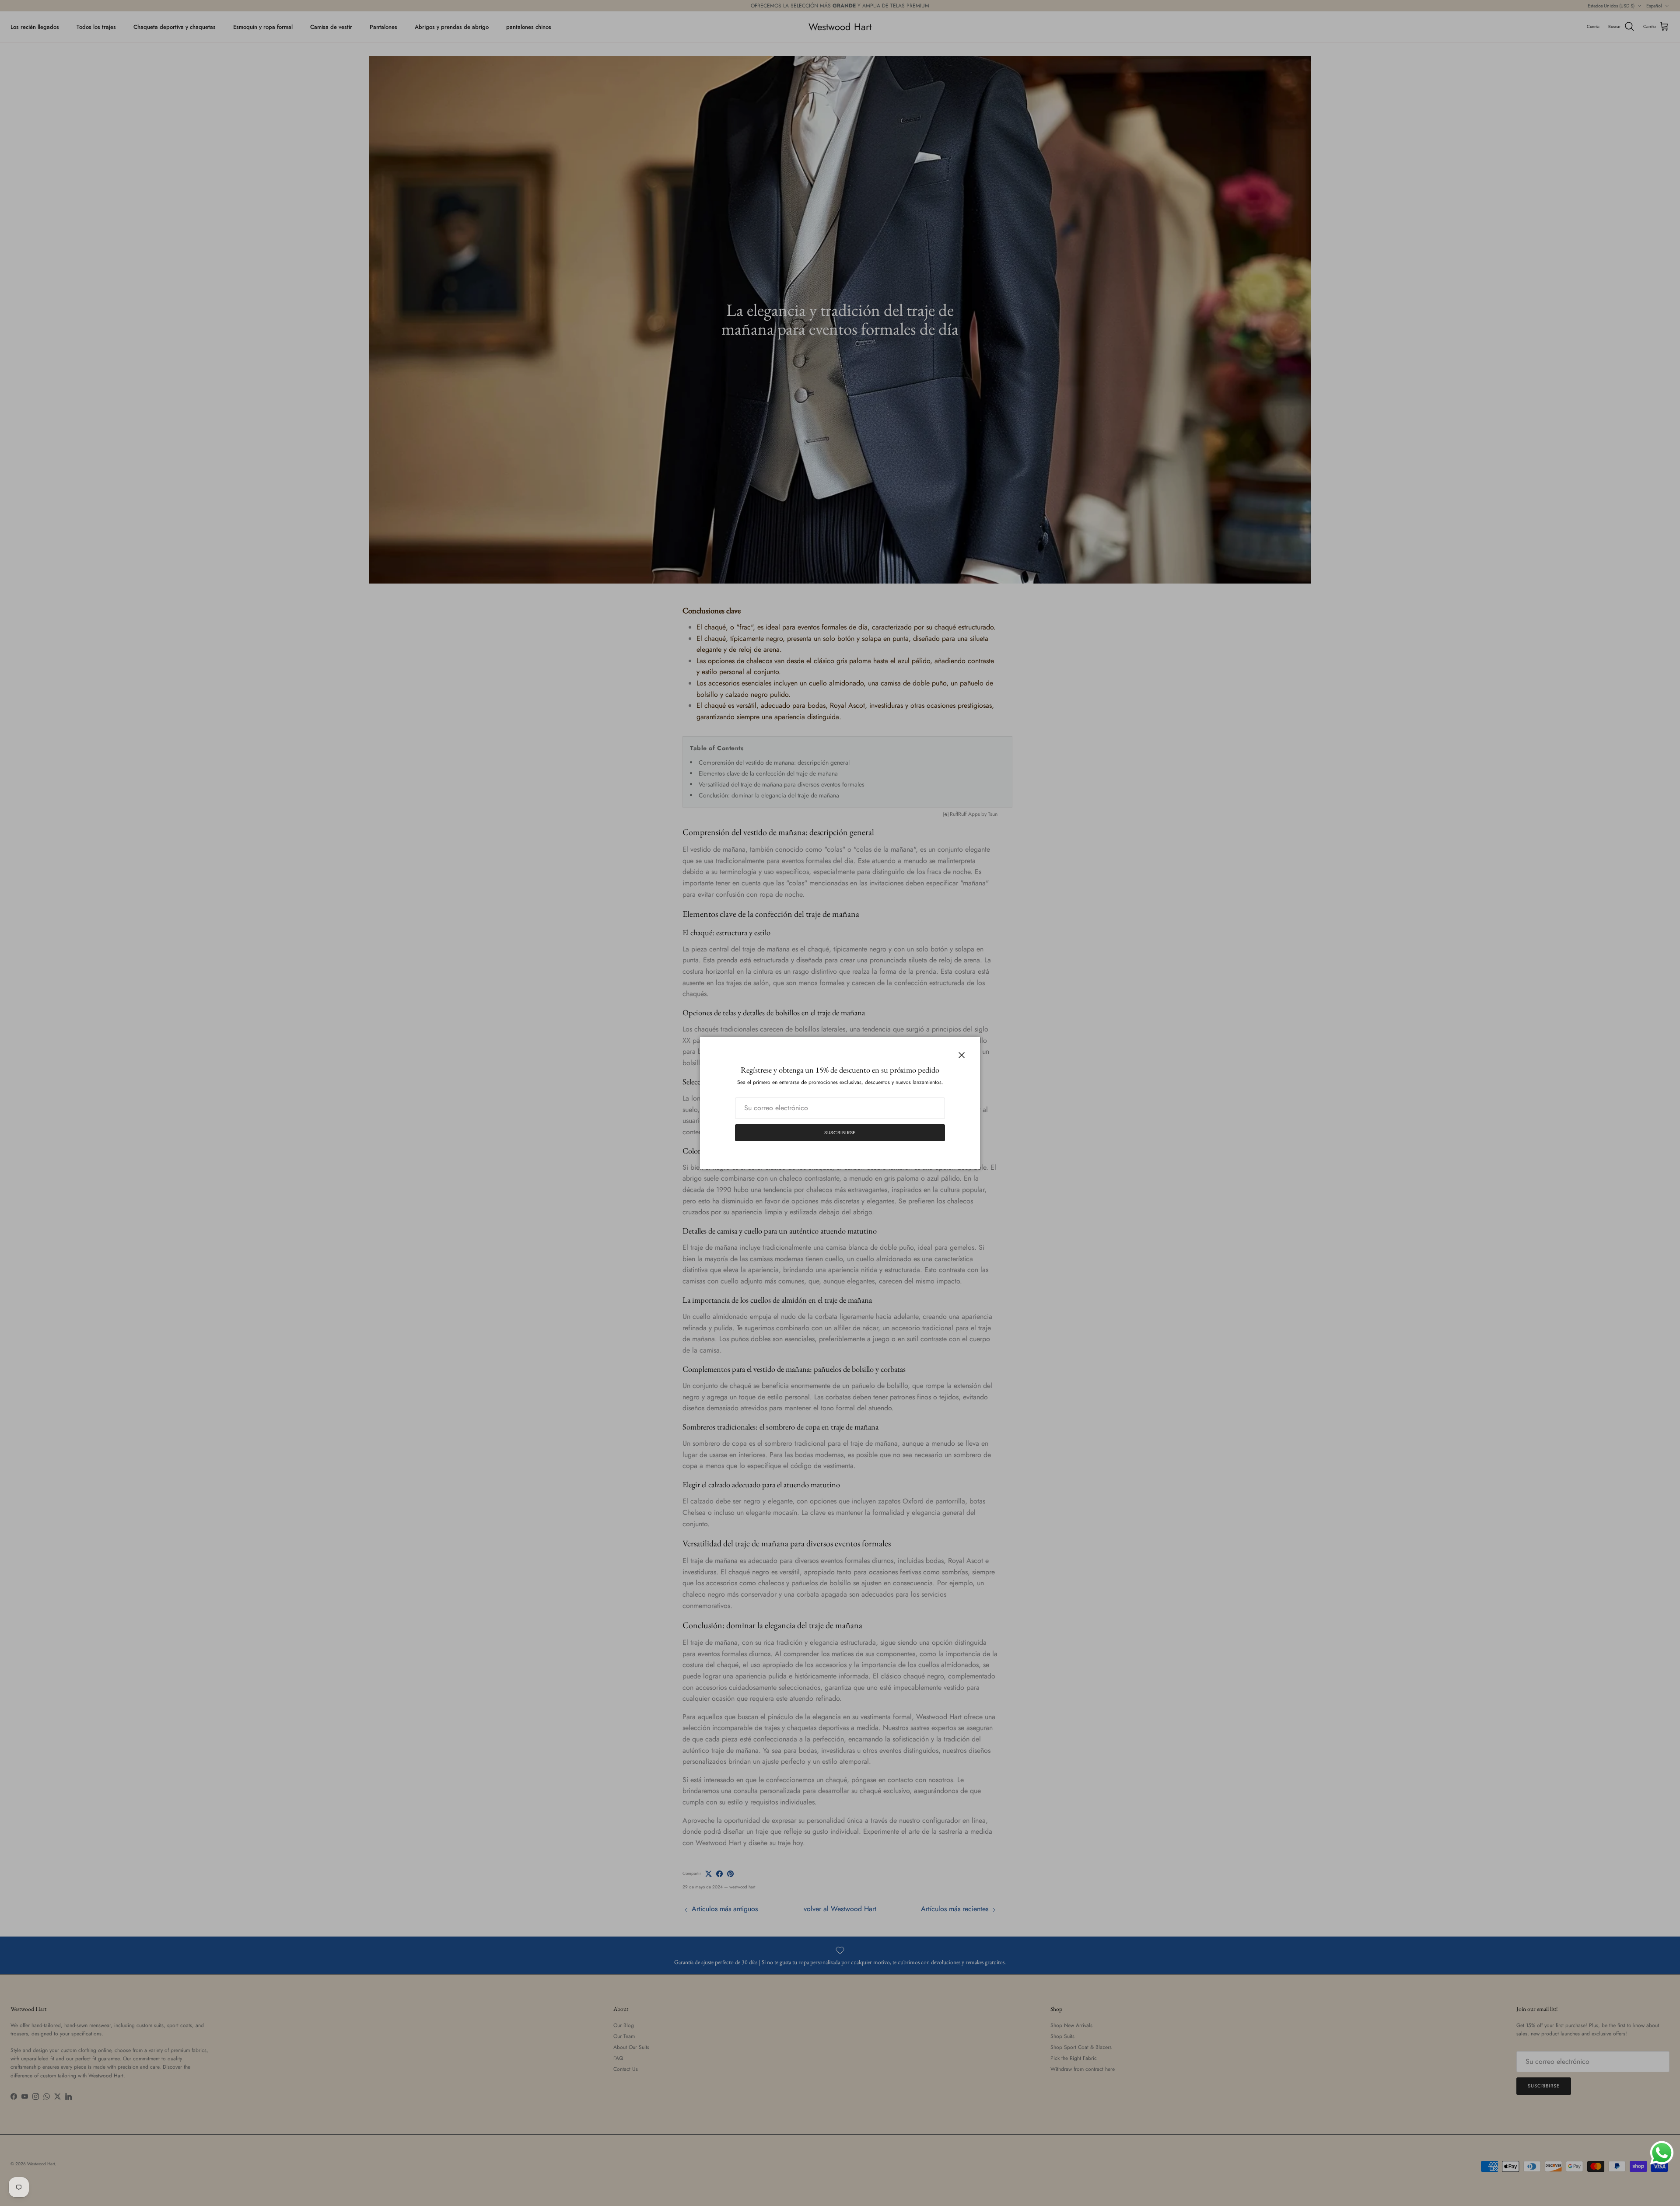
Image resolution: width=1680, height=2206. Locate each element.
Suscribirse (840, 1133)
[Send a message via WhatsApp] (1662, 2153)
